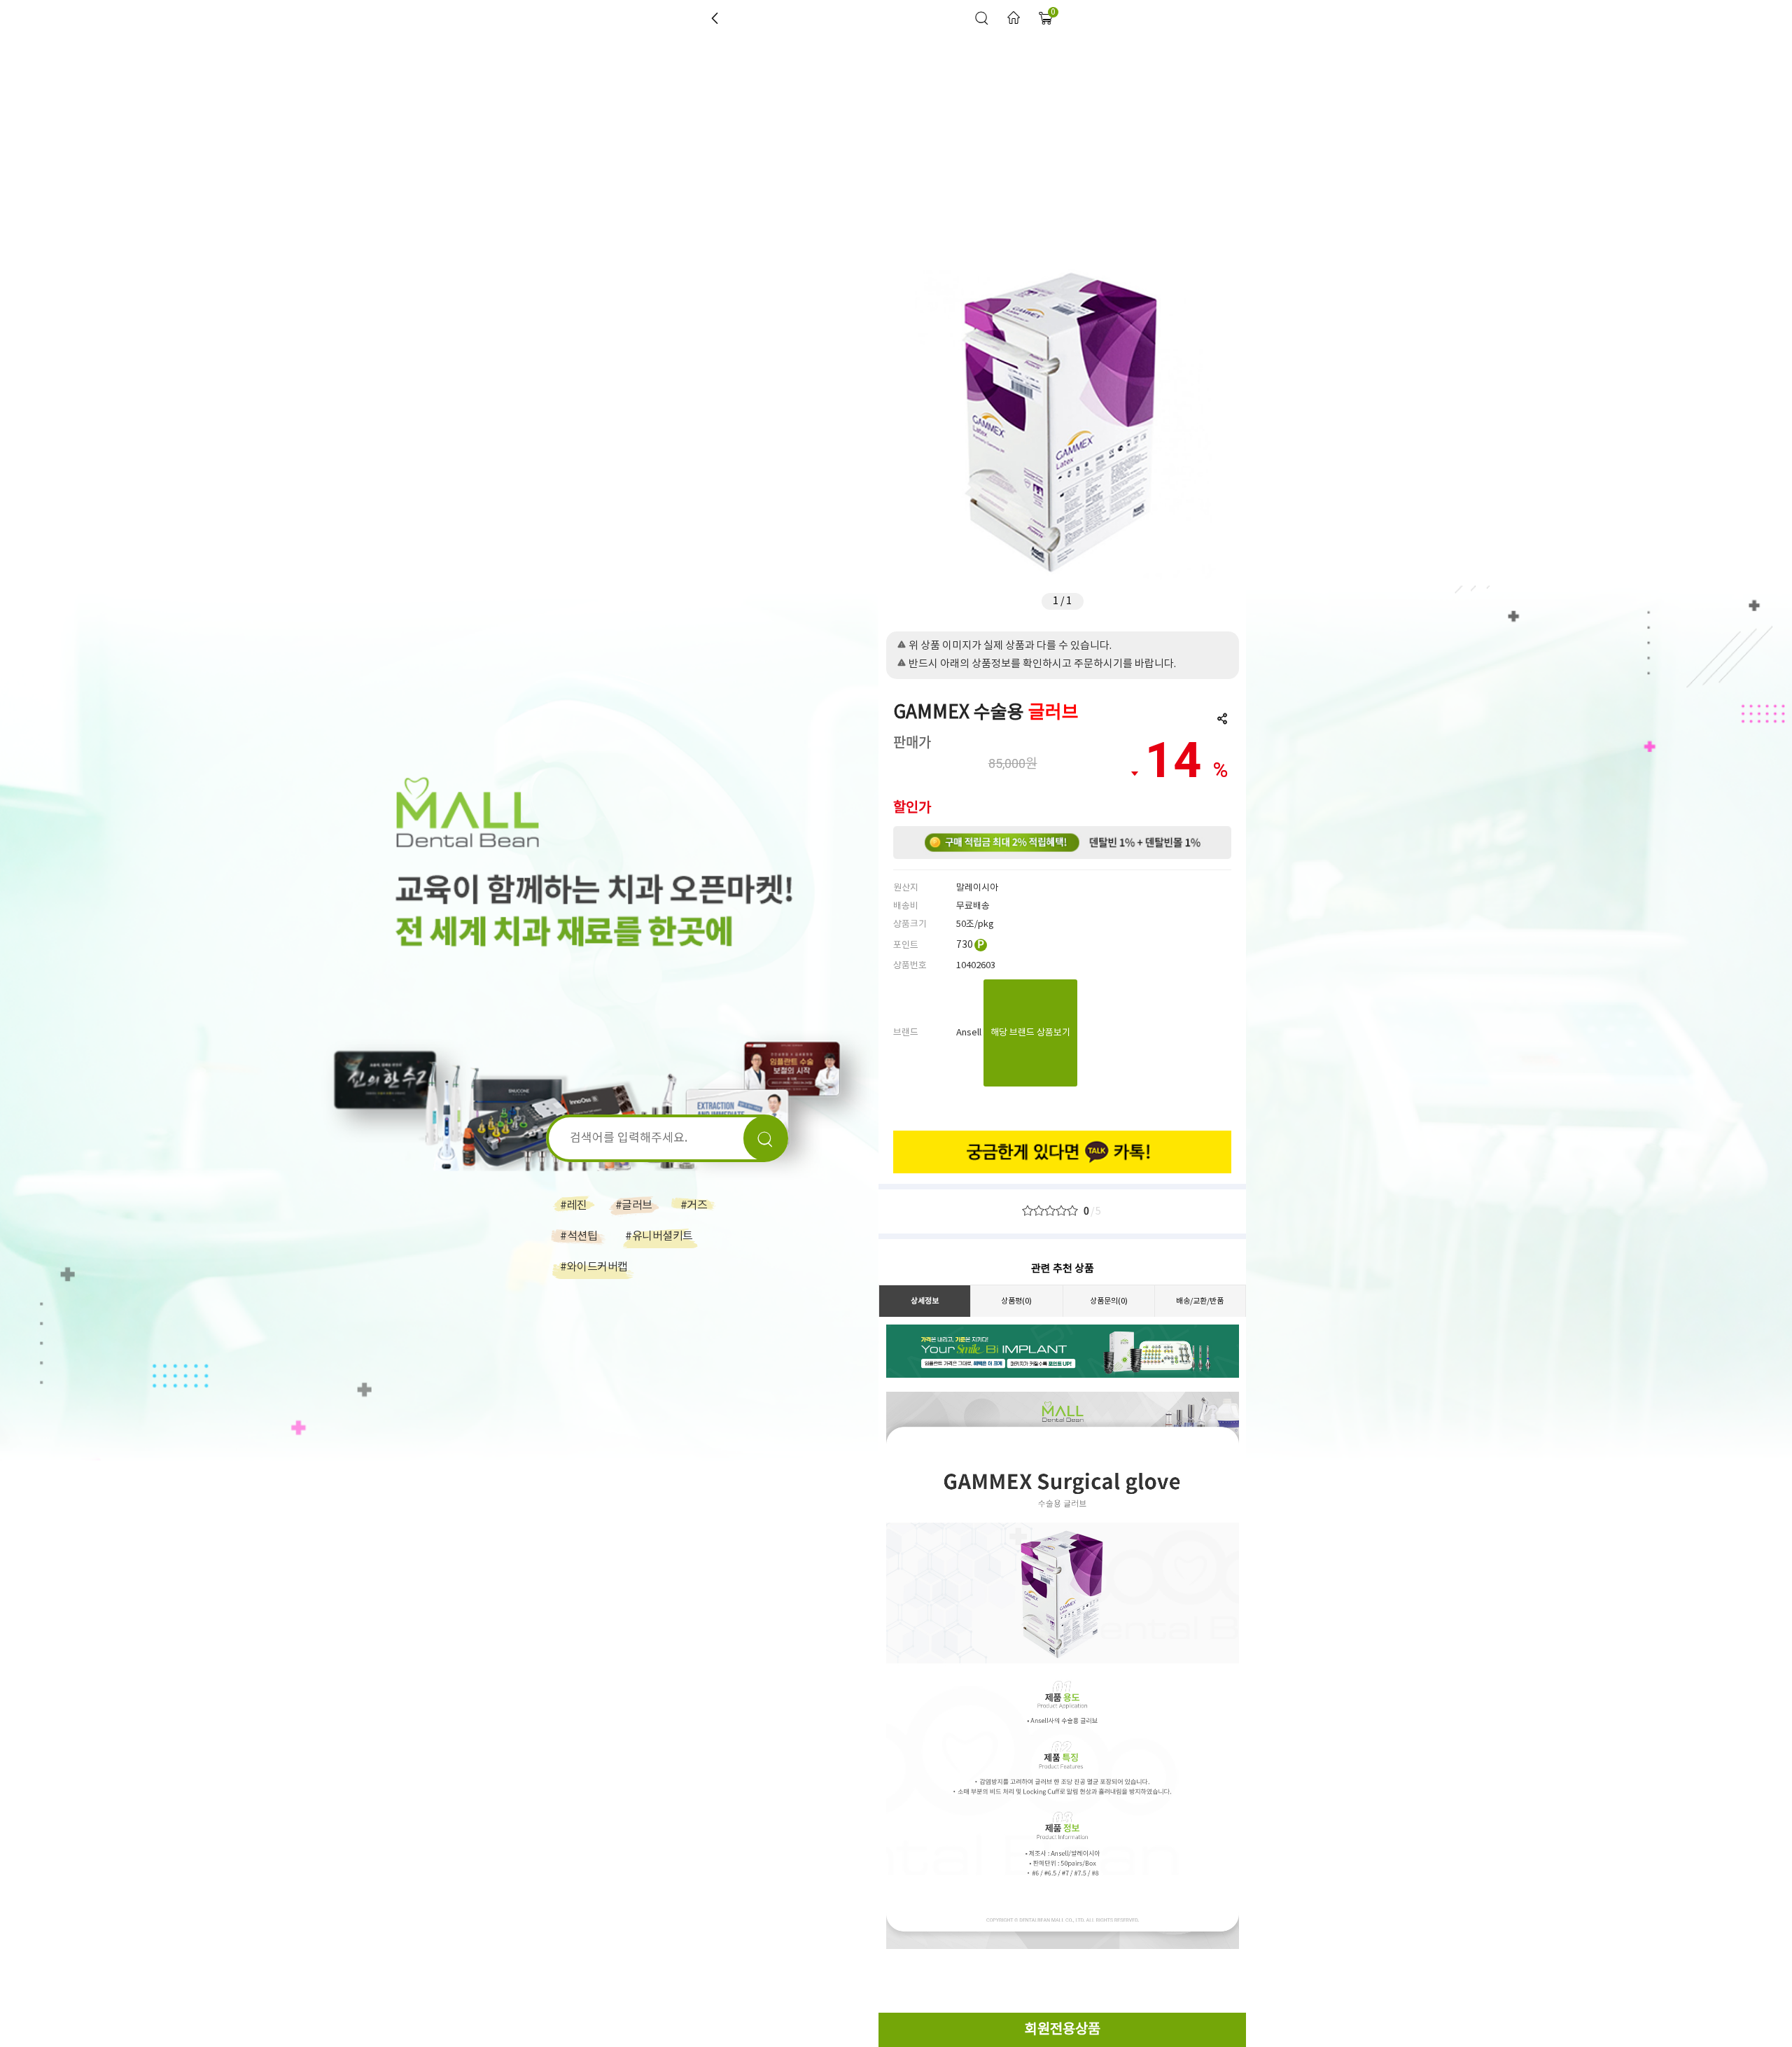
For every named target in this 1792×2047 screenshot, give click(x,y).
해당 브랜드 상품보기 (1030, 1033)
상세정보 (925, 1301)
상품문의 (1109, 1301)
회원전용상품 (1063, 2030)
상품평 (1016, 1301)
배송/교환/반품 (1200, 1301)
